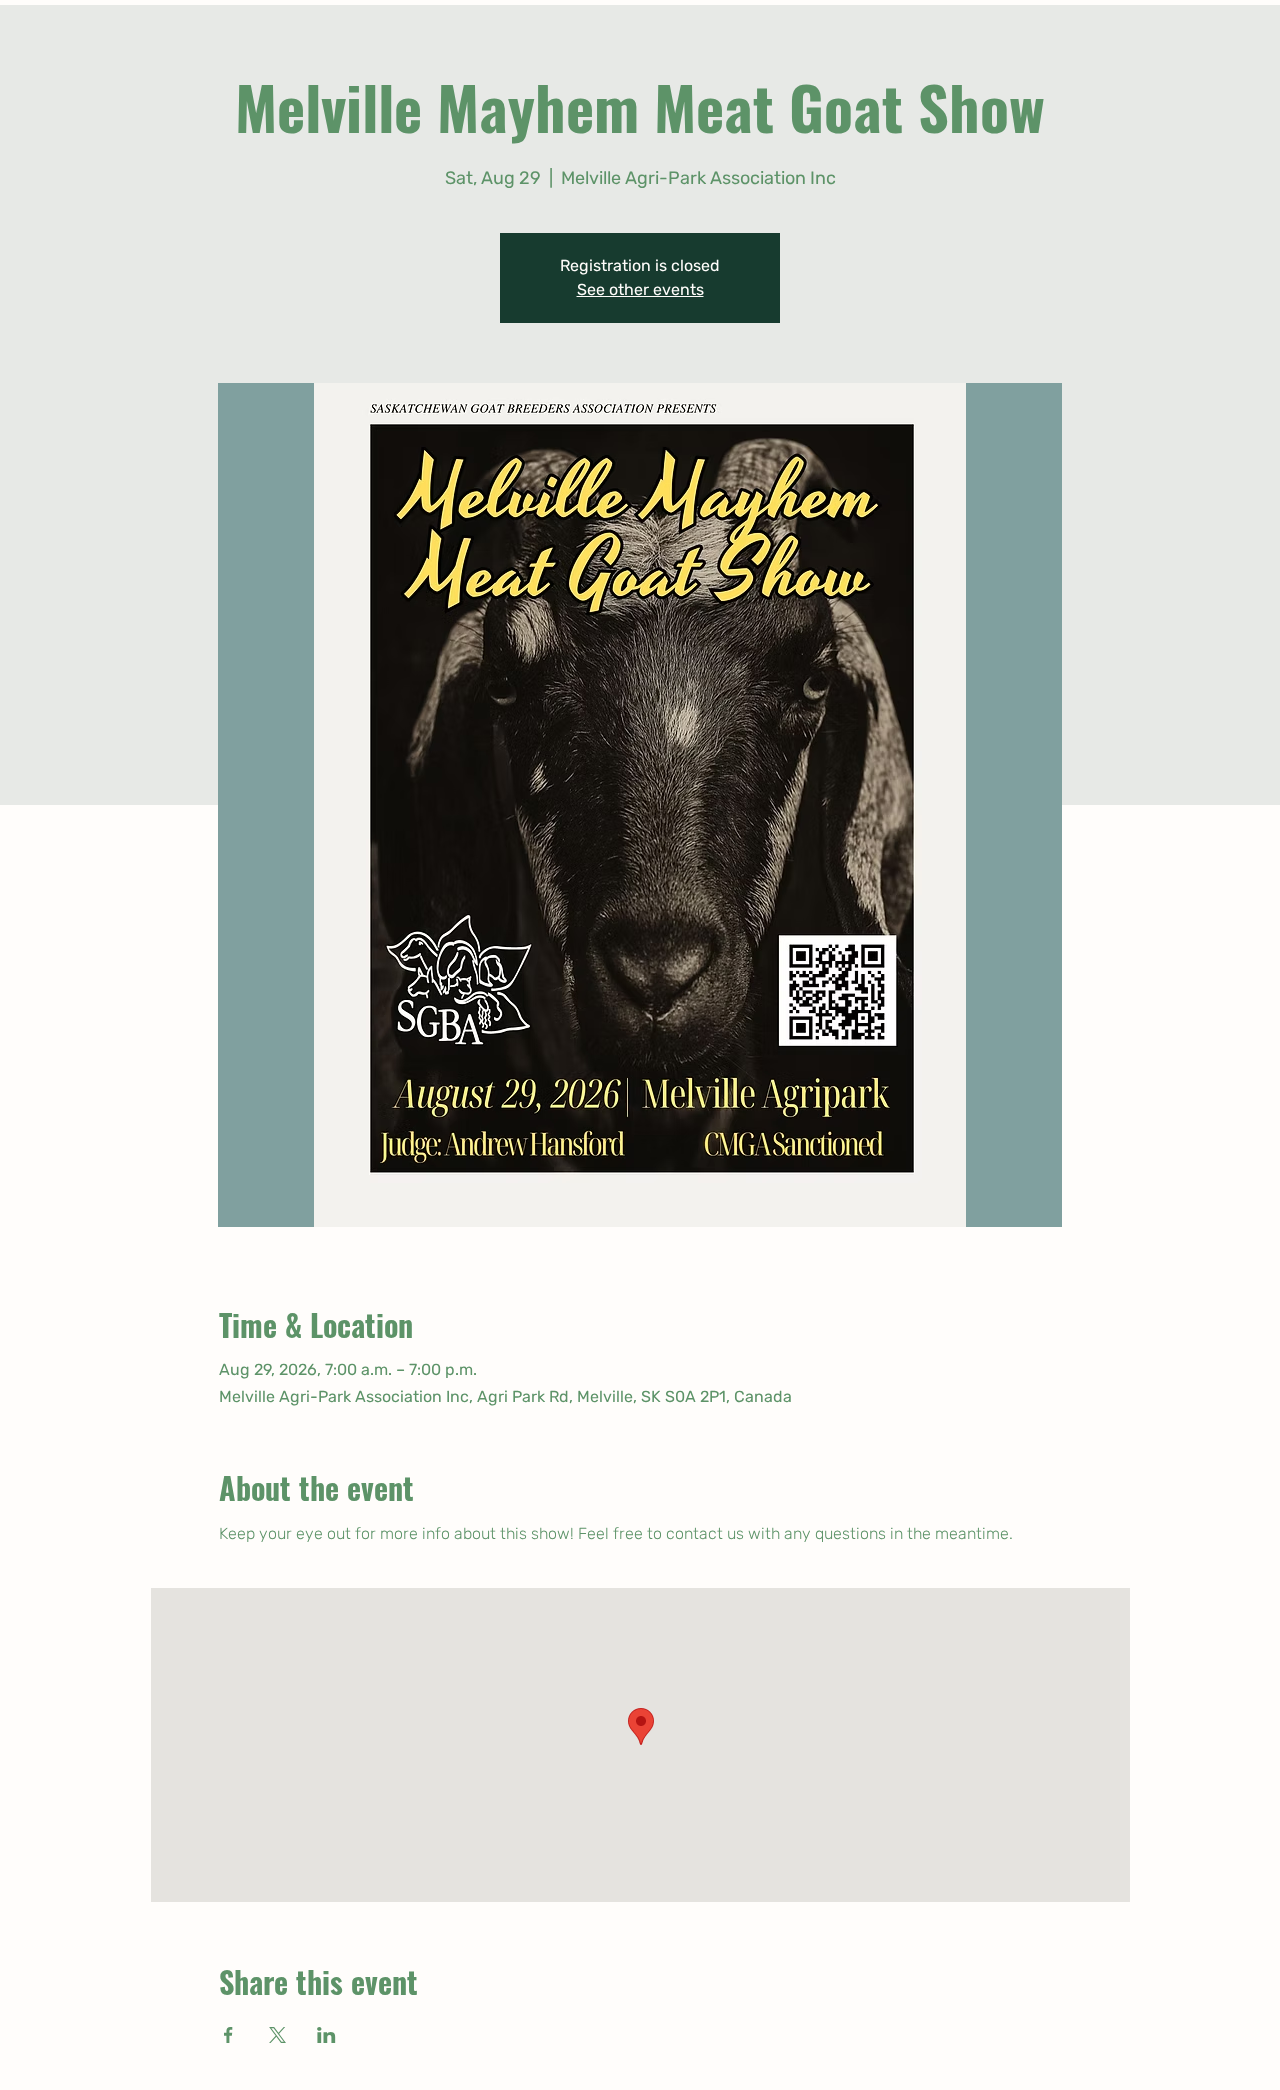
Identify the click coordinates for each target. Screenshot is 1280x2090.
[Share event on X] (277, 2035)
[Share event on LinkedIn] (326, 2035)
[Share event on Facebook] (228, 2035)
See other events (640, 289)
